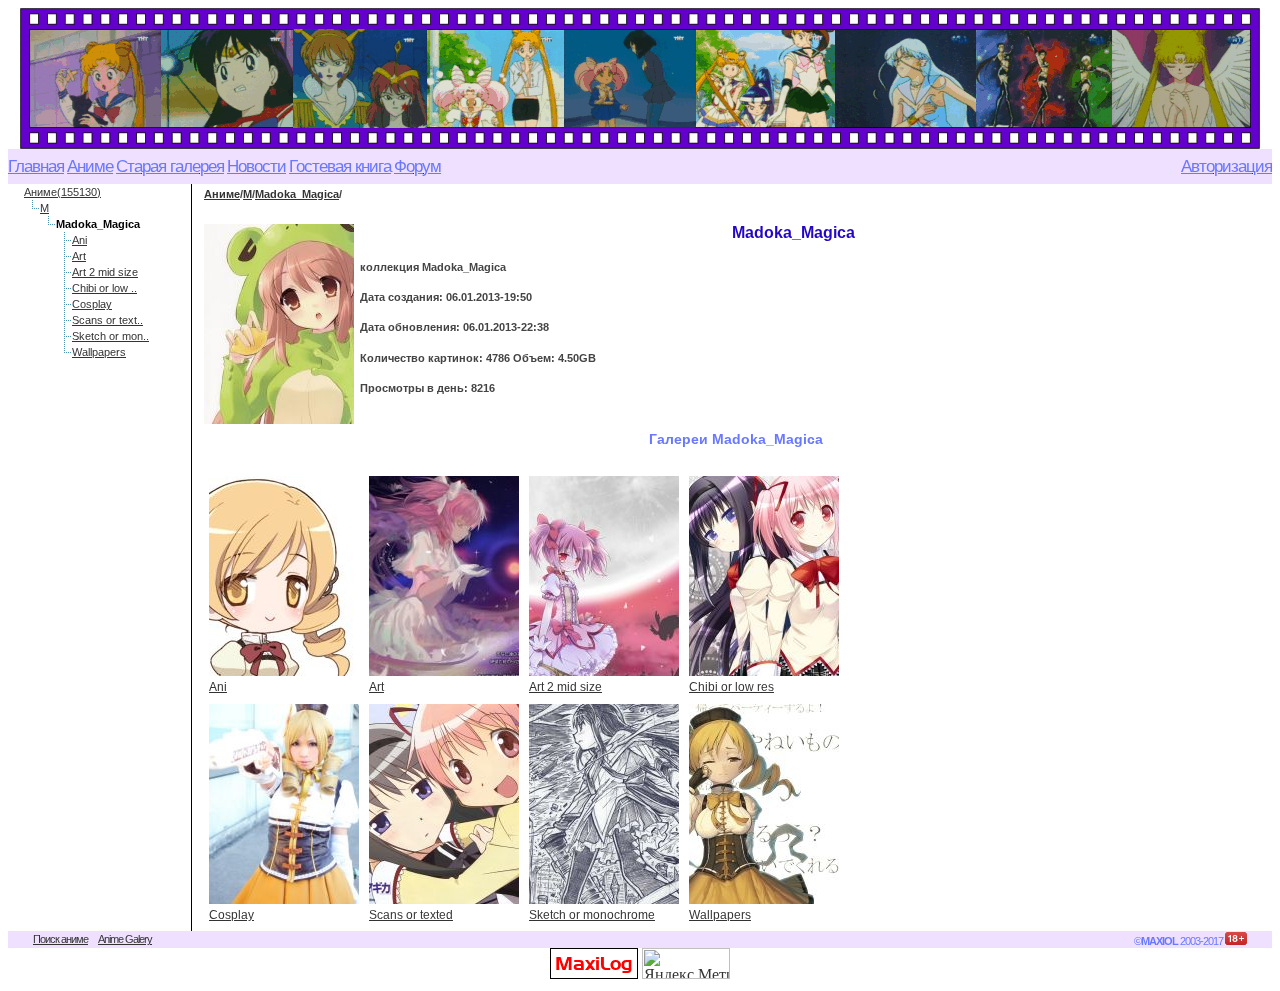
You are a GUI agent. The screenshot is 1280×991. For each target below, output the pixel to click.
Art (79, 256)
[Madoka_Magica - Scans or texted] (444, 804)
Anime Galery (125, 939)
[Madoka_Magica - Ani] (284, 576)
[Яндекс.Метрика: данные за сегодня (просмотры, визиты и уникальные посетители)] (686, 963)
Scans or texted (411, 915)
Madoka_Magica (297, 194)
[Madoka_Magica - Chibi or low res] (764, 576)
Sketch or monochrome (592, 915)
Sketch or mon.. (110, 336)
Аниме (222, 194)
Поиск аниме (60, 939)
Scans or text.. (107, 320)
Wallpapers (99, 352)
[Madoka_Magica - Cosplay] (284, 804)
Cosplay (92, 304)
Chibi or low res (731, 687)
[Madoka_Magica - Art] (444, 576)
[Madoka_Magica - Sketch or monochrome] (604, 804)
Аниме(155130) (62, 192)
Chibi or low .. (104, 288)
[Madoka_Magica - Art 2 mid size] (604, 576)
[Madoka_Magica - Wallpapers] (764, 804)
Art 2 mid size (105, 272)
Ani (79, 240)
